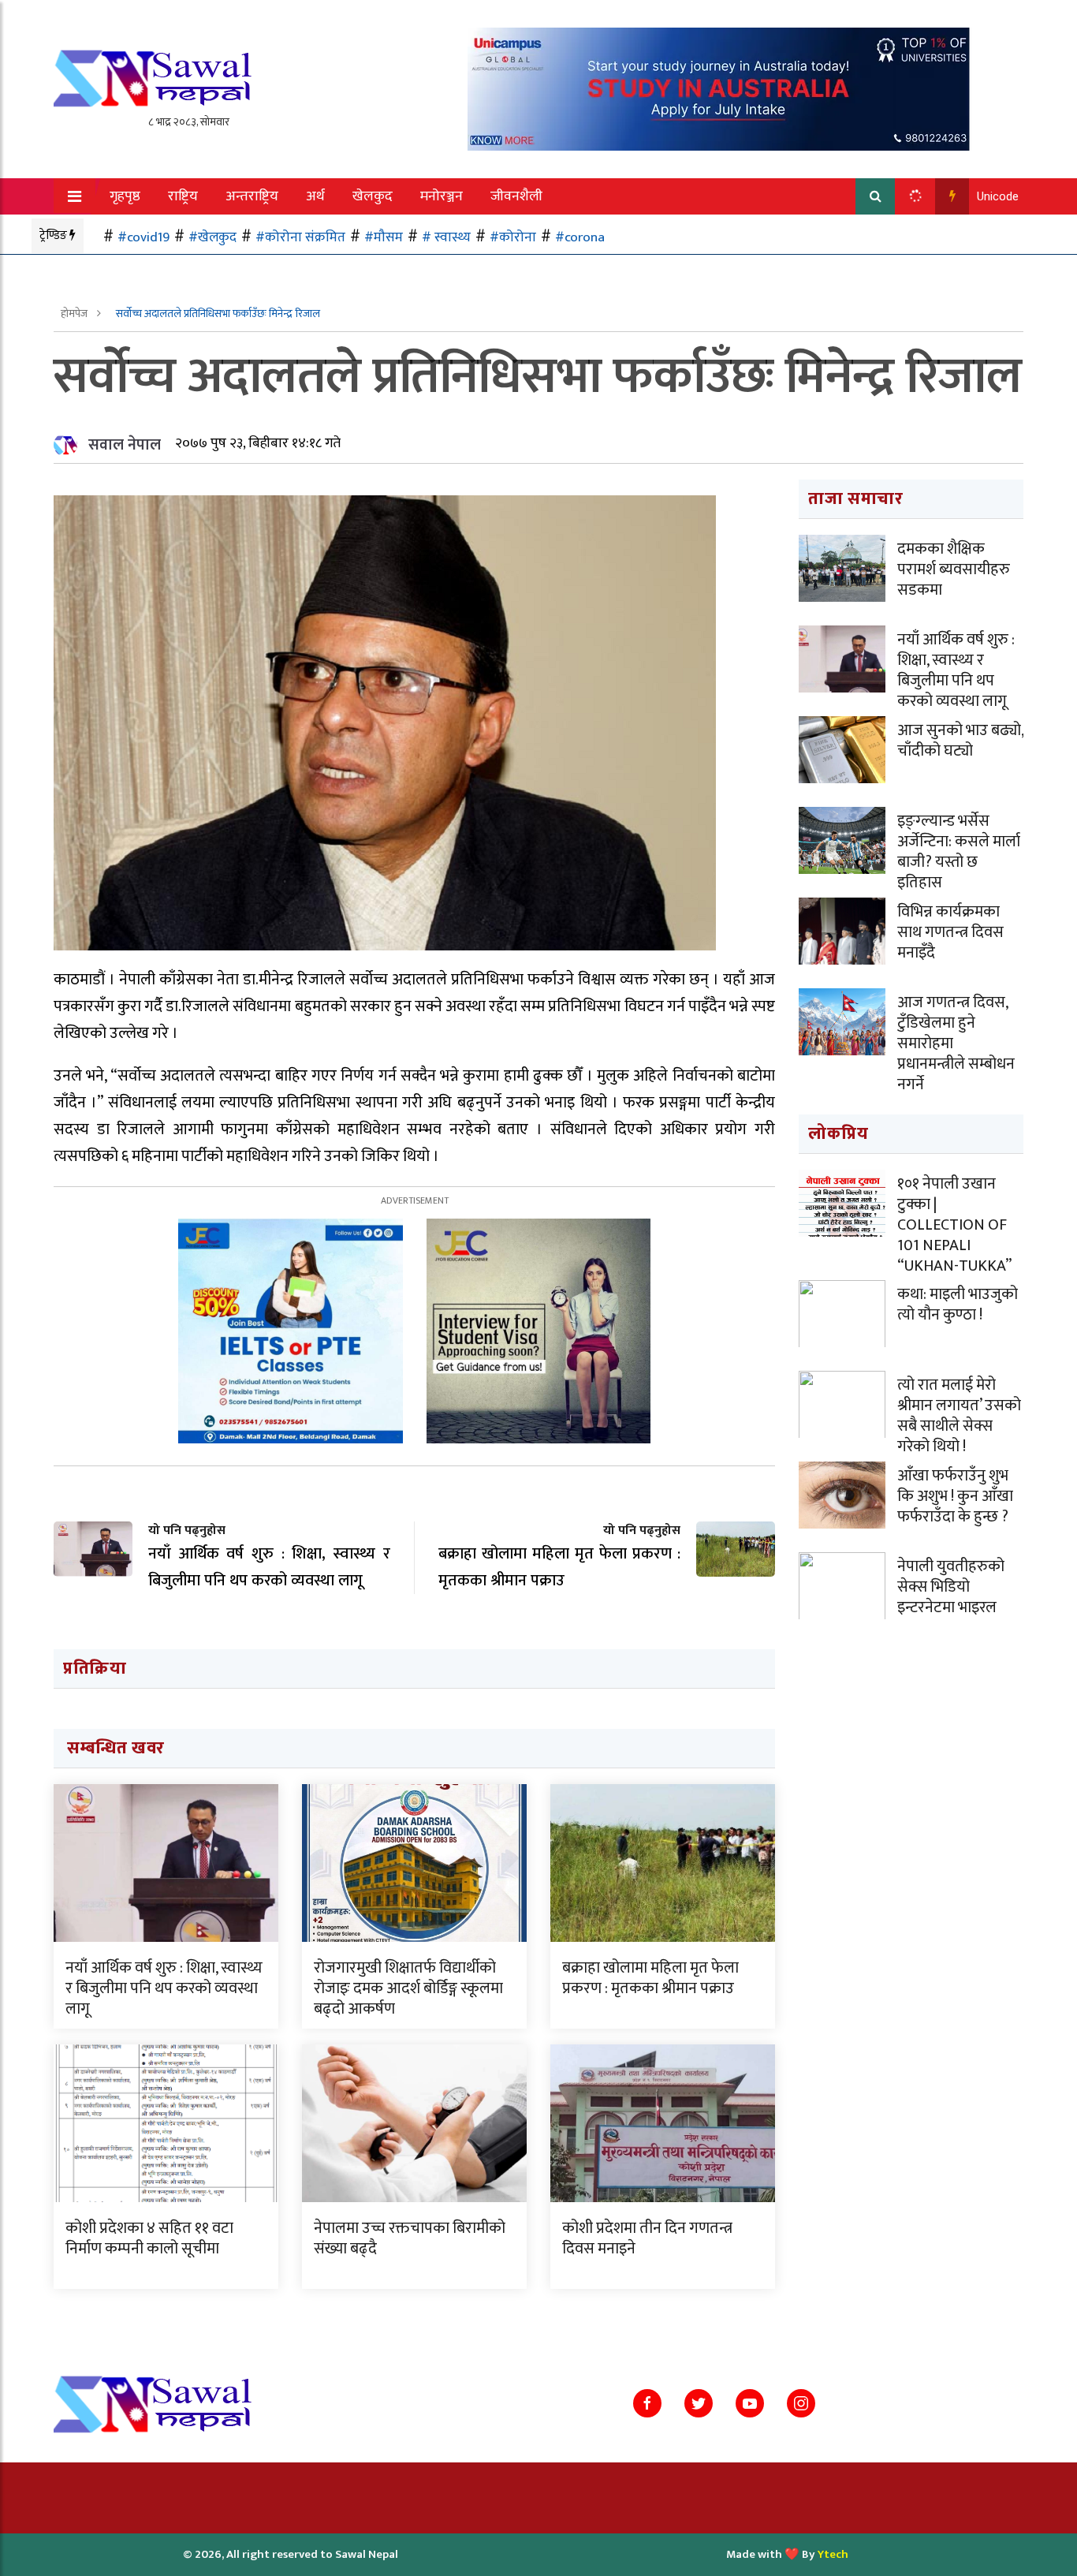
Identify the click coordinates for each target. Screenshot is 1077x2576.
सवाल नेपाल (125, 445)
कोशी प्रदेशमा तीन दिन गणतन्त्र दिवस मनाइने (647, 2238)
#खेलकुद (212, 237)
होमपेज (75, 314)
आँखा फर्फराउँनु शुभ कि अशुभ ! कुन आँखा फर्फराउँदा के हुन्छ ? (955, 1496)
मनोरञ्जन (442, 196)
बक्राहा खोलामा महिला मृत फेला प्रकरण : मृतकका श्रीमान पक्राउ (650, 1978)
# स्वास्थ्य (446, 237)
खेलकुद (373, 196)
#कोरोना (513, 237)
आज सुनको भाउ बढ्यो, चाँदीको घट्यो (960, 741)
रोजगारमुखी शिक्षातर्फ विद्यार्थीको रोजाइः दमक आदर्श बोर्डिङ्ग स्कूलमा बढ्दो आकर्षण (408, 1988)
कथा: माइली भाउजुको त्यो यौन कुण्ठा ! (958, 1305)
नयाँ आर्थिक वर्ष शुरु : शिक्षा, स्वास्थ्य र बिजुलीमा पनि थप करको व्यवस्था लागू (164, 1988)
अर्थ (315, 196)
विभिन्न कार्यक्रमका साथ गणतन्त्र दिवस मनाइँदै (950, 932)
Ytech (833, 2554)
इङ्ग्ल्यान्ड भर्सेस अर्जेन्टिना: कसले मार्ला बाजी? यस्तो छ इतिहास (959, 852)
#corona (580, 237)
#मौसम (384, 237)
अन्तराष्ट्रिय (252, 196)
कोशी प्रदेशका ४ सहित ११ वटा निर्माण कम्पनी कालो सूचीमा (149, 2238)
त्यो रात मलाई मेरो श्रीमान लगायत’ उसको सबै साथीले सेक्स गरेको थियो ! (959, 1416)
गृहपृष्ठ (125, 196)
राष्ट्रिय (183, 196)
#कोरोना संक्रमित (300, 237)
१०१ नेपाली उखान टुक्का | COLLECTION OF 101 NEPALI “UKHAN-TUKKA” (954, 1225)
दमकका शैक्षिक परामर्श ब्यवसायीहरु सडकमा (954, 569)
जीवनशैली (516, 196)
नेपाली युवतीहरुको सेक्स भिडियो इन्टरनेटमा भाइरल (951, 1587)
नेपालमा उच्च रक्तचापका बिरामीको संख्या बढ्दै (410, 2238)
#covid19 (143, 237)
